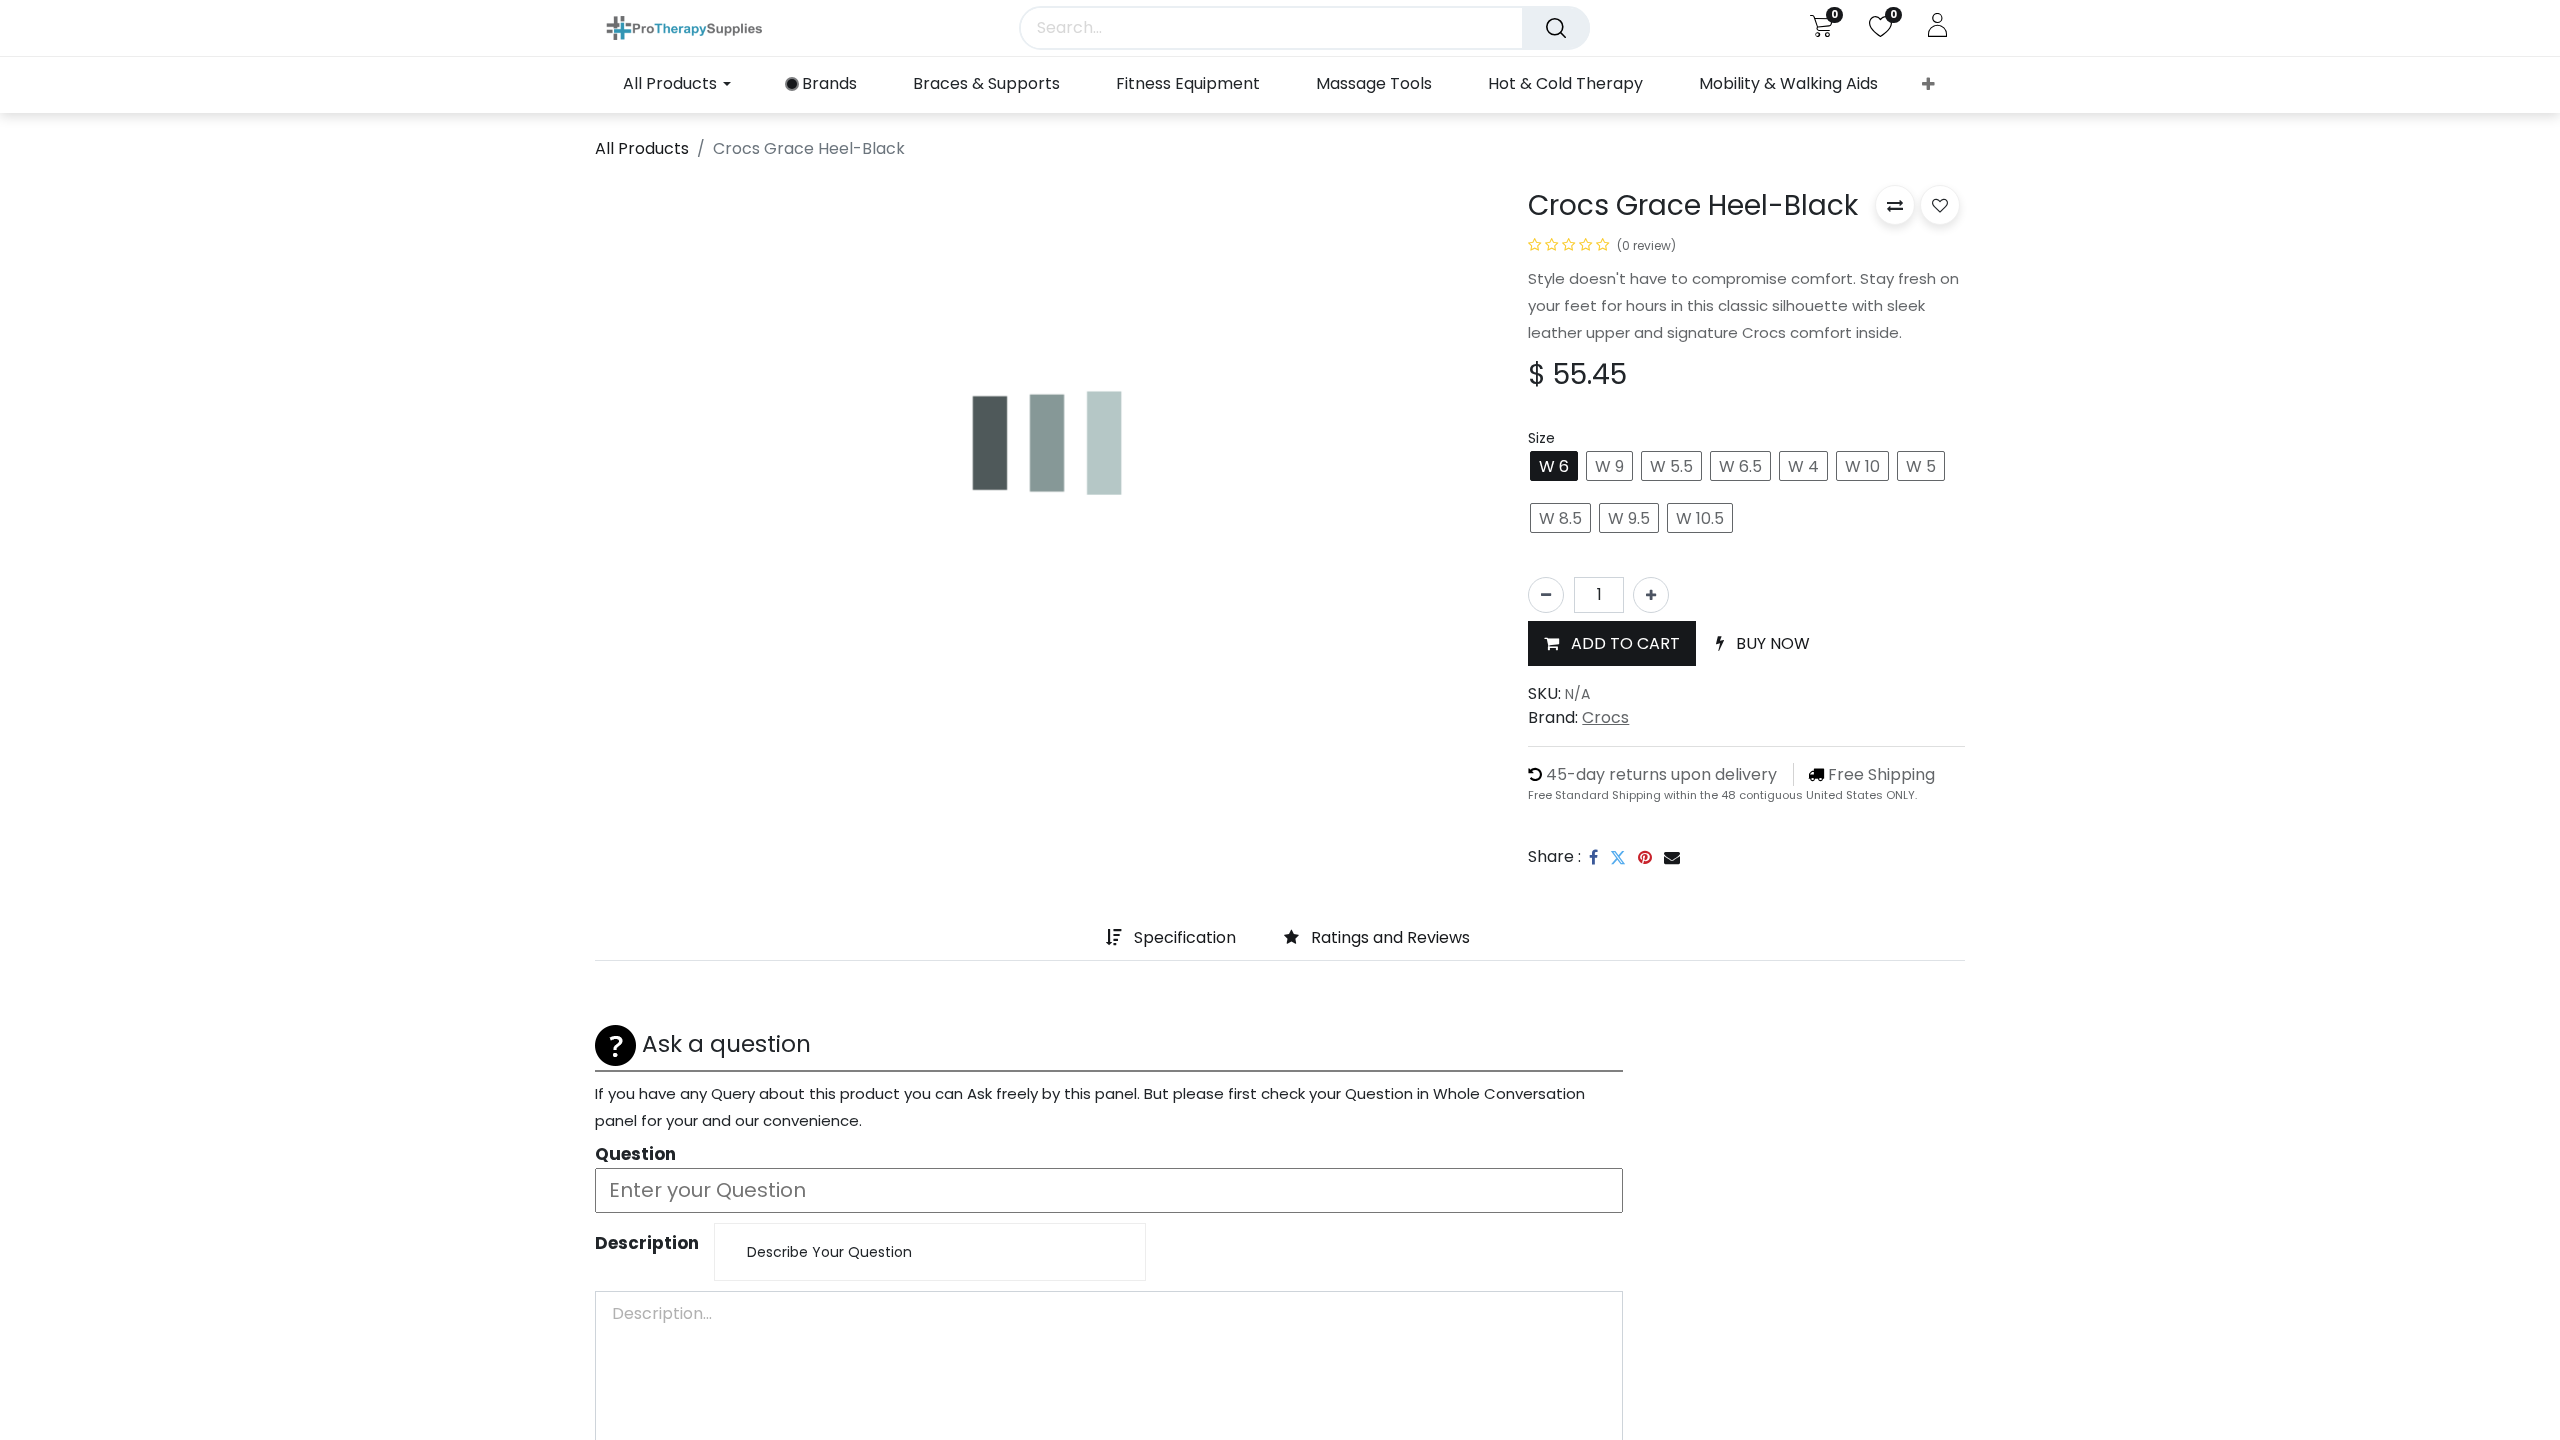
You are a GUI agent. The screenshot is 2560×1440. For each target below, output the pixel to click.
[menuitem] (822, 84)
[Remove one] (1546, 595)
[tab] (1074, 939)
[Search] (1556, 28)
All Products (642, 148)
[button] (1928, 85)
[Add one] (1651, 595)
